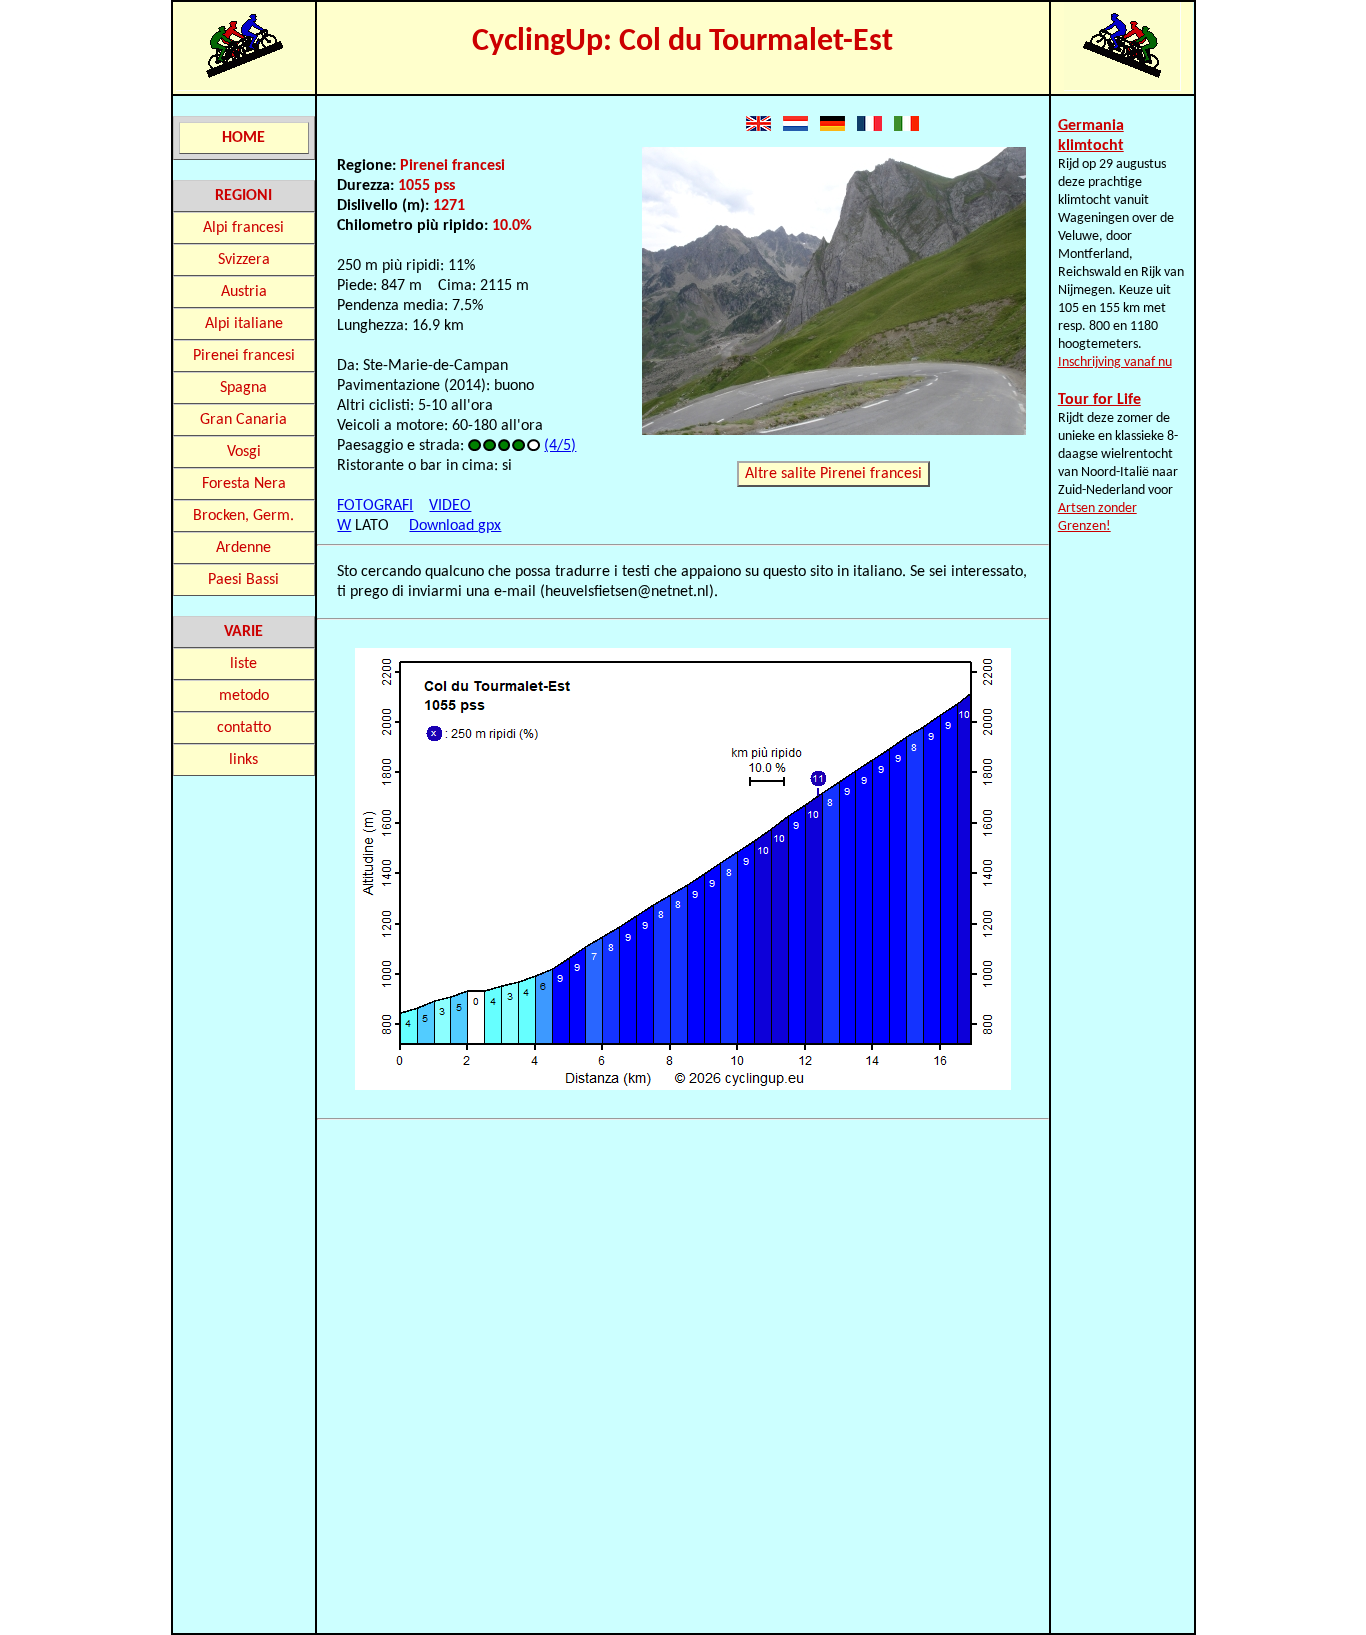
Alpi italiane (244, 324)
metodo (244, 696)
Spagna (243, 388)
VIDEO (450, 506)
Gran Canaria (243, 420)
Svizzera (244, 260)
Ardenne (243, 548)
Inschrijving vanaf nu (1115, 362)
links (243, 760)
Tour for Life (1099, 400)
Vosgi (244, 452)
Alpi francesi (243, 228)
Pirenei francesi (244, 356)
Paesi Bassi (243, 580)
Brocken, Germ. (243, 516)
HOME (243, 138)
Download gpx (455, 526)
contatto (244, 728)
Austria (244, 292)
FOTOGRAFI (375, 506)
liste (243, 664)
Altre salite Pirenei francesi (833, 474)
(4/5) (560, 446)
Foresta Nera (244, 484)
